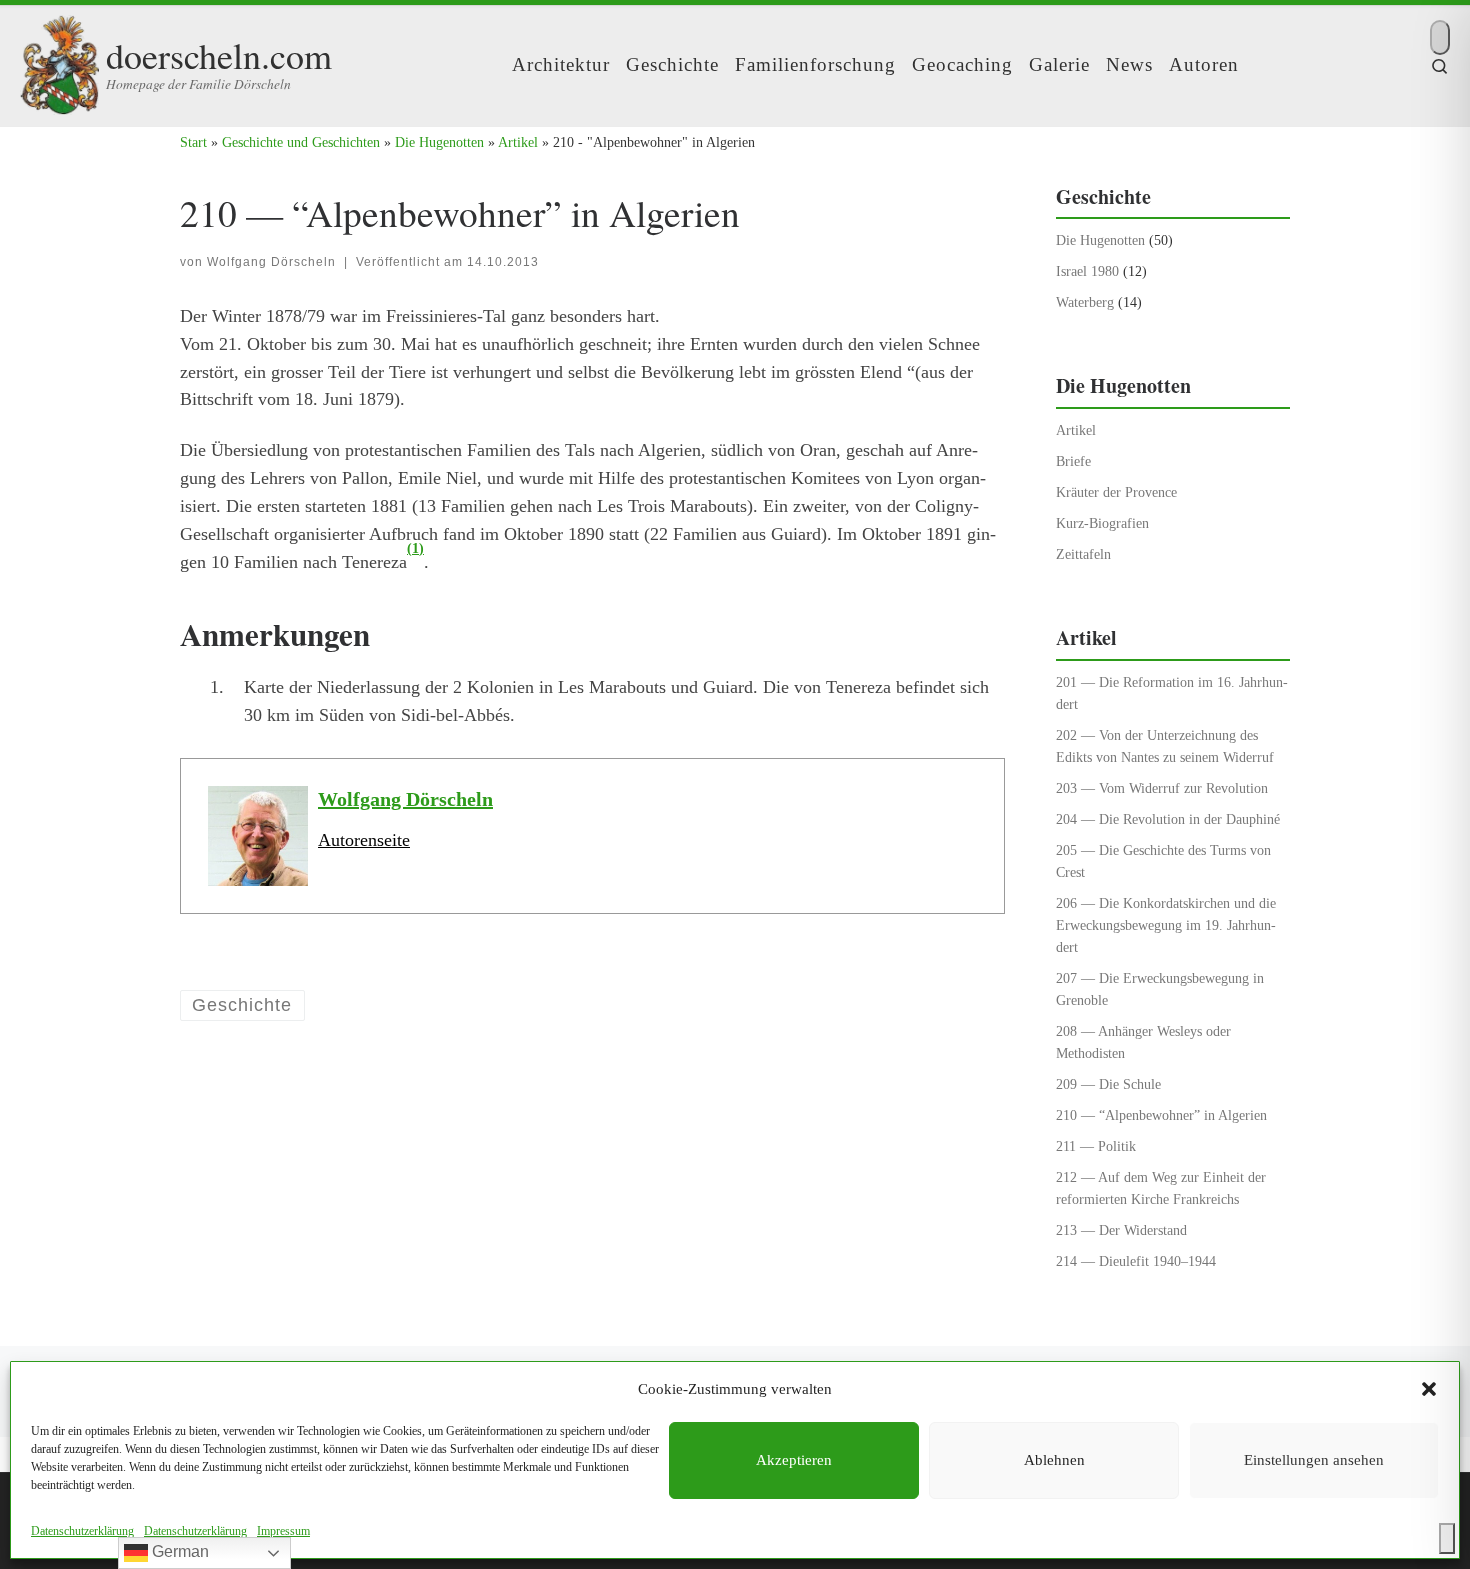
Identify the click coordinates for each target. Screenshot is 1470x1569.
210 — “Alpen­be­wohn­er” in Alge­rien (1161, 1115)
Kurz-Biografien (1102, 523)
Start (193, 142)
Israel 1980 (1087, 271)
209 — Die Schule (1108, 1084)
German (178, 1551)
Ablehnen (1054, 1460)
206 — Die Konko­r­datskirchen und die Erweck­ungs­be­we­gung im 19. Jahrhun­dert (1166, 925)
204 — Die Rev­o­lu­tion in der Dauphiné (1168, 819)
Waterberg (1085, 302)
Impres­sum (283, 1531)
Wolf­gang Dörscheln (405, 799)
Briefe (1073, 461)
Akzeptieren (794, 1460)
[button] (1429, 1389)
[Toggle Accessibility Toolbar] (1447, 1538)
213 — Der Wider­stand (1121, 1230)
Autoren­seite (364, 840)
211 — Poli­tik (1096, 1146)
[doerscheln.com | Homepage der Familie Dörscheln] (59, 59)
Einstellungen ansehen (1314, 1460)
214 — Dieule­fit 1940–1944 (1136, 1261)
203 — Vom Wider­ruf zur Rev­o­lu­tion (1162, 788)
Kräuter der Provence (1116, 492)
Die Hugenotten (439, 142)
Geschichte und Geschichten (301, 142)
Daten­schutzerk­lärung (82, 1531)
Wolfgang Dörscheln (271, 262)
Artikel (518, 142)
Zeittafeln (1083, 554)
